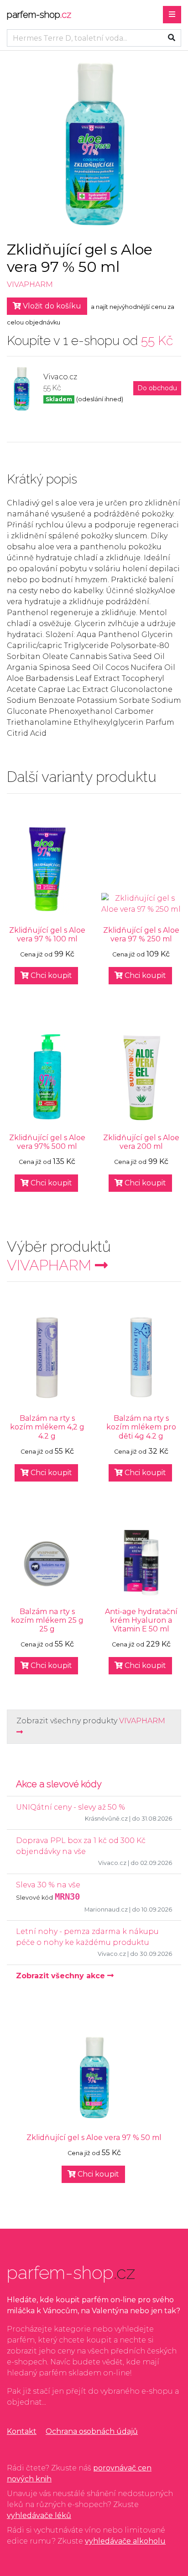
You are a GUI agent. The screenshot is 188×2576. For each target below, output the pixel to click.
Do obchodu (157, 388)
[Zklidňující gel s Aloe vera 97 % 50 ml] (94, 2077)
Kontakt (22, 2431)
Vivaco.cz (112, 1863)
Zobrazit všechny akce (62, 1976)
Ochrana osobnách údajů (92, 2431)
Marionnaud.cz (106, 1909)
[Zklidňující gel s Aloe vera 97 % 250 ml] (141, 904)
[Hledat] (172, 38)
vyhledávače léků (39, 2515)
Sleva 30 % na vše (48, 1885)
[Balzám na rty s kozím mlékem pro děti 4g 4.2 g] (141, 1357)
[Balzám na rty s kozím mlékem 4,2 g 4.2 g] (47, 1357)
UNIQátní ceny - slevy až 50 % (70, 1807)
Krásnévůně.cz (106, 1819)
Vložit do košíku (51, 306)
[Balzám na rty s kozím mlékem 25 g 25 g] (47, 1564)
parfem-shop (39, 15)
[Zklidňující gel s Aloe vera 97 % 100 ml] (47, 869)
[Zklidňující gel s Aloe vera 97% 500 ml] (47, 1077)
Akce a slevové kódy (59, 1784)
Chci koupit (50, 975)
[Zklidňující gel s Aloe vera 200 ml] (141, 1077)
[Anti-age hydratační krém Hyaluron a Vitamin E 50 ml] (141, 1562)
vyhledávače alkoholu (125, 2541)
